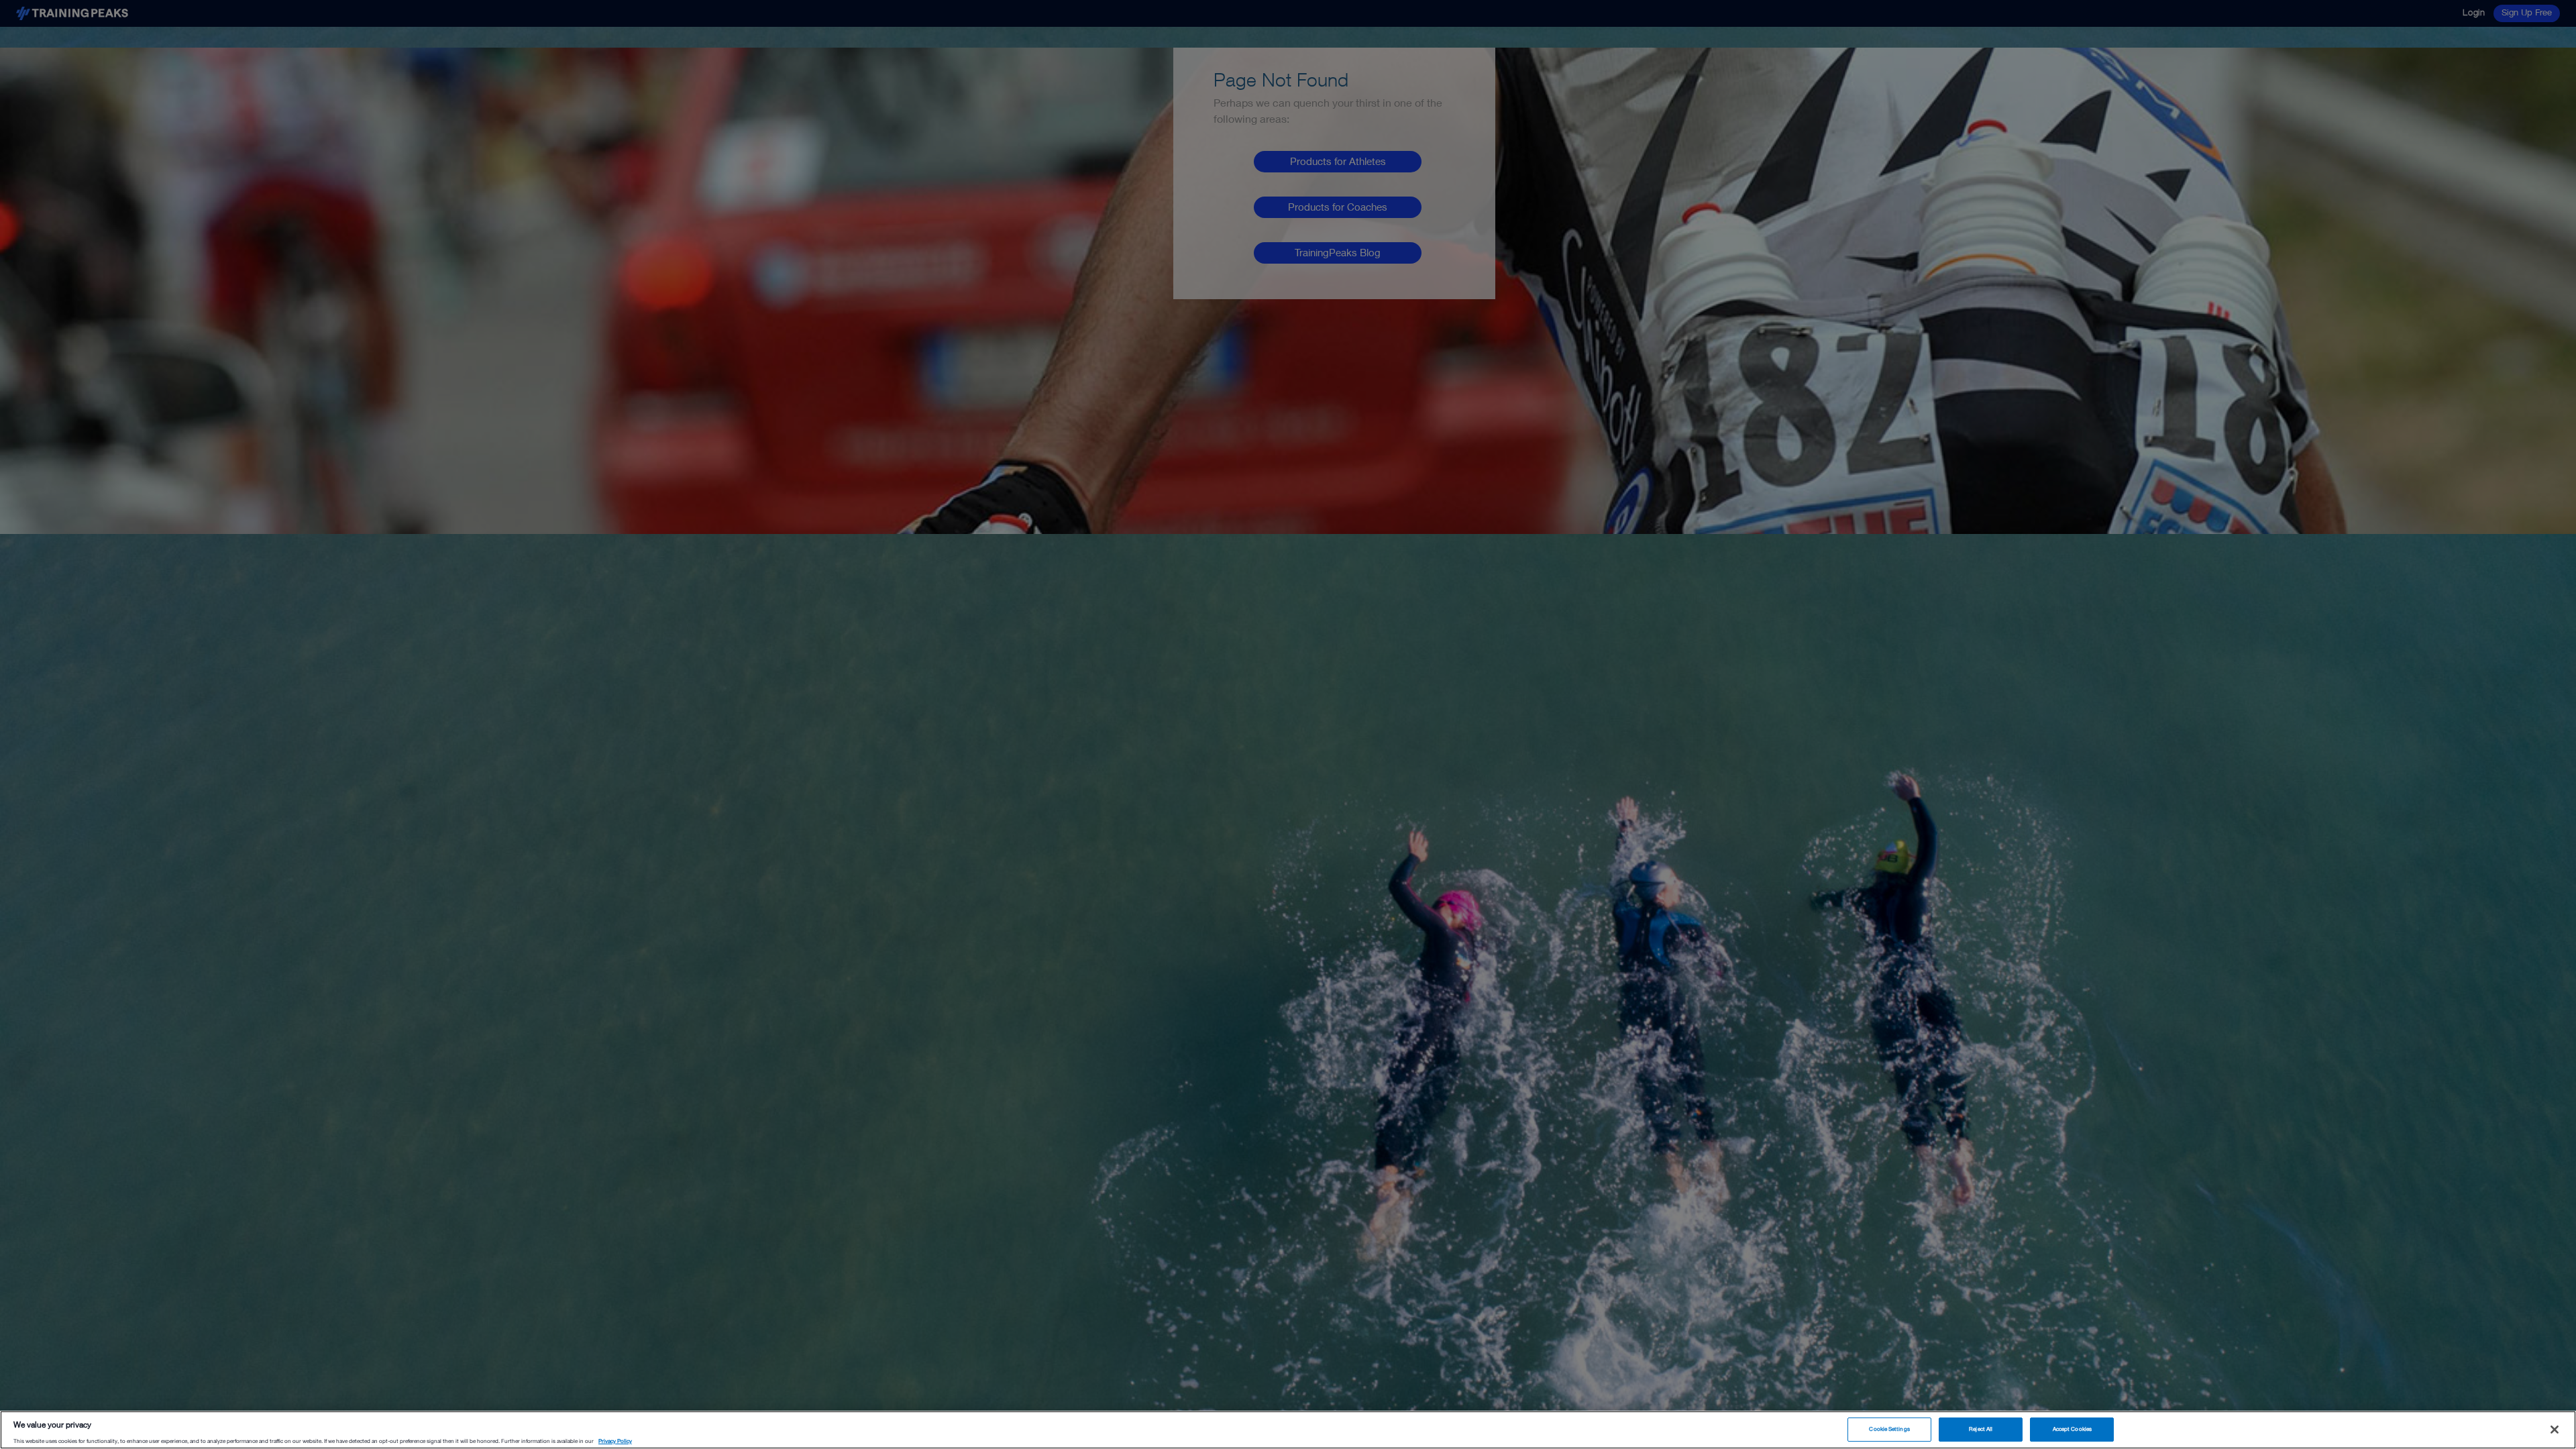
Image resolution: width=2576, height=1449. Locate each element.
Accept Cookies (2072, 1429)
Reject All (1981, 1429)
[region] (1288, 1430)
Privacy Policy (615, 1441)
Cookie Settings (1889, 1429)
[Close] (2555, 1430)
